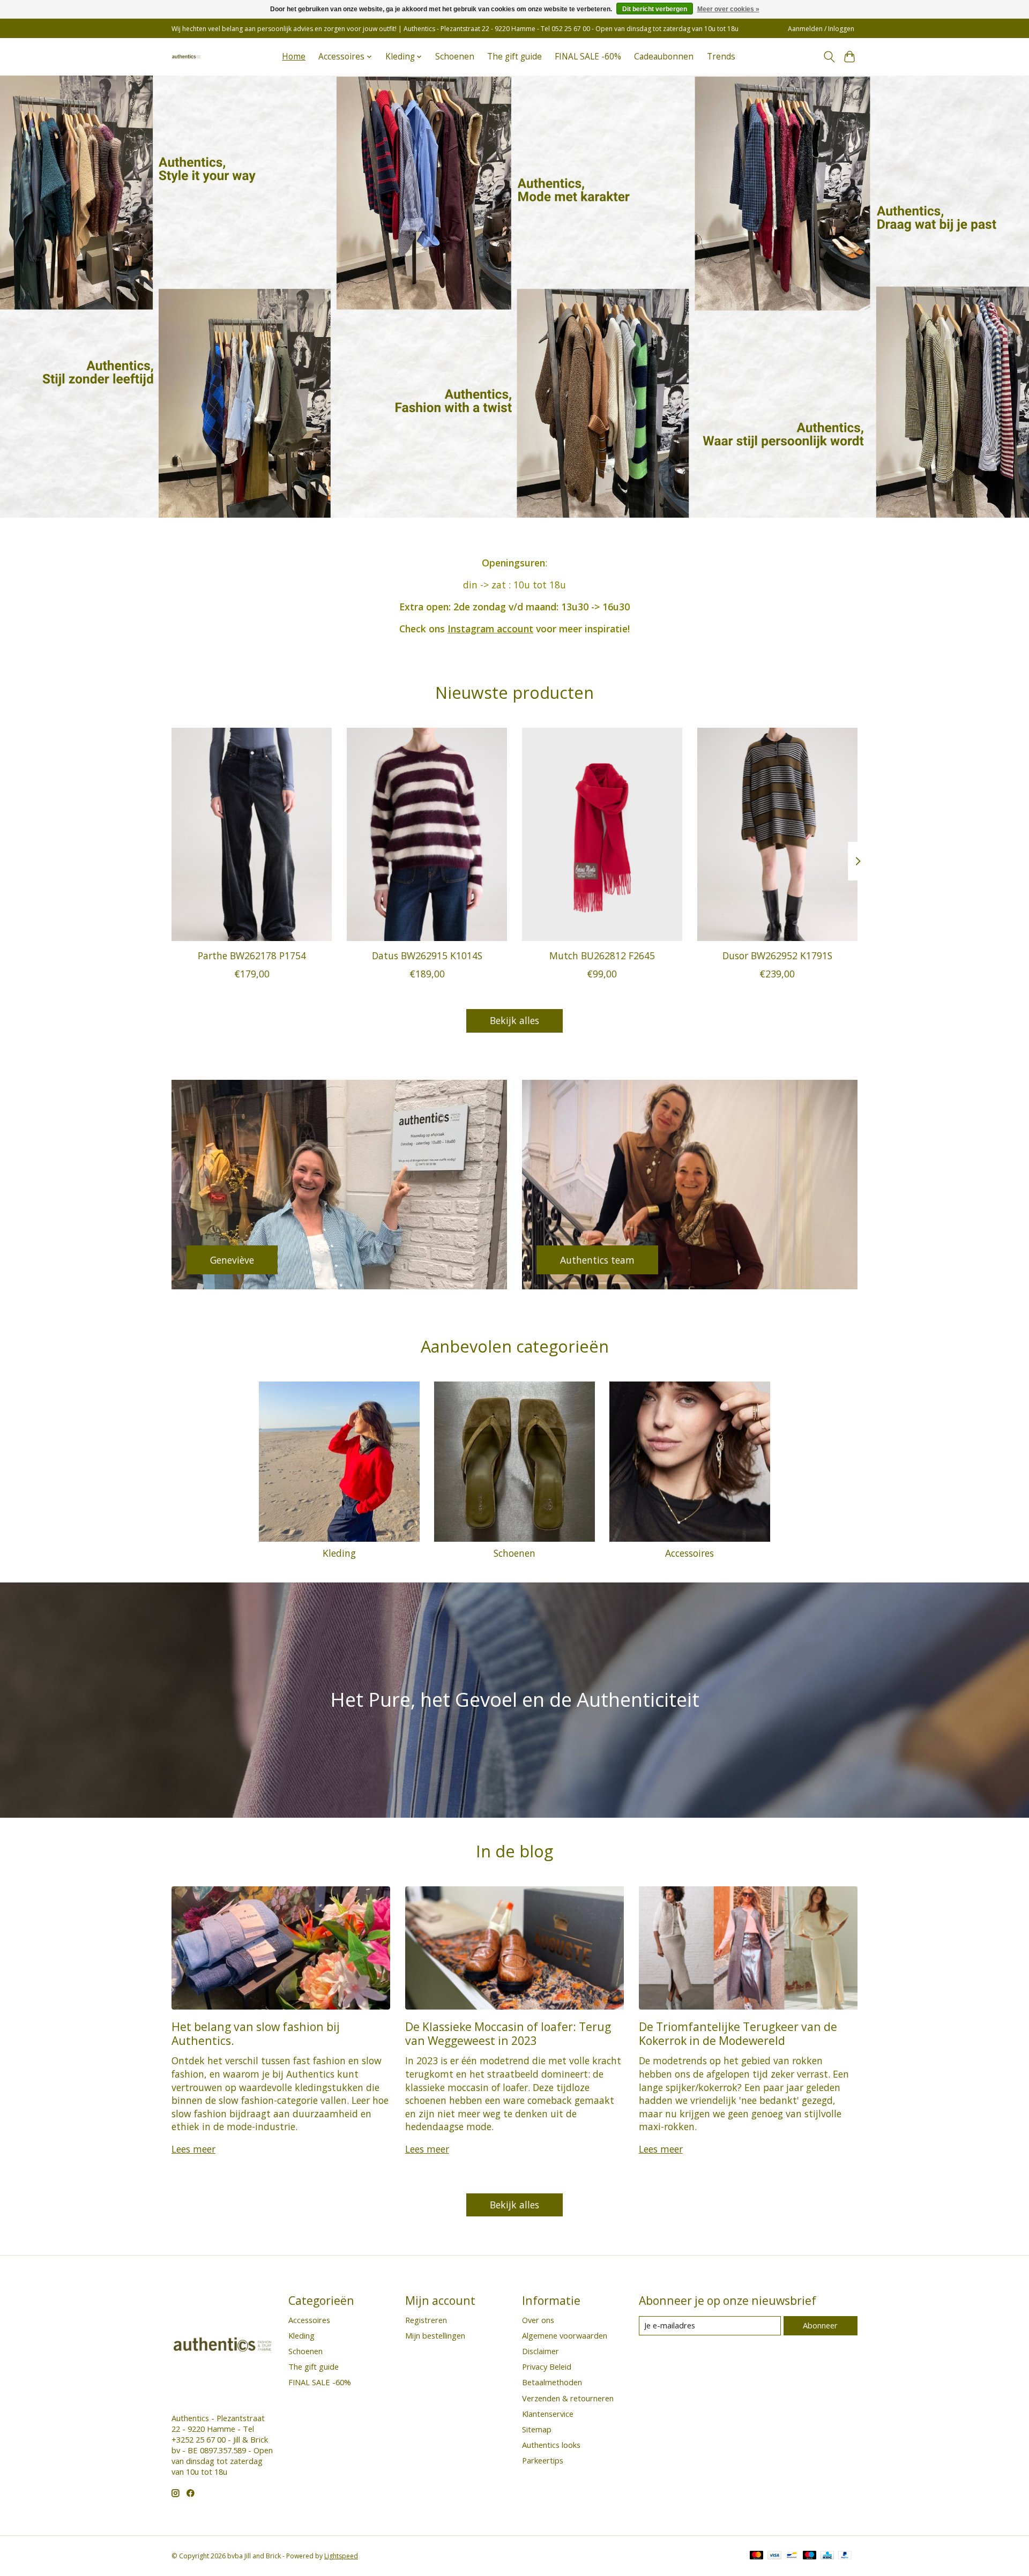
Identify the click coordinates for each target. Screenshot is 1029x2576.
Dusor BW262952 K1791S (777, 955)
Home (294, 57)
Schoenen (455, 57)
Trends (721, 57)
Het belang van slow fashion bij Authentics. (256, 2033)
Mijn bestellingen (435, 2335)
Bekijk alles (514, 1020)
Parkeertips (543, 2460)
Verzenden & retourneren (568, 2398)
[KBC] (827, 2556)
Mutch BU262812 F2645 (602, 955)
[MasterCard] (757, 2556)
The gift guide (514, 57)
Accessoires (689, 1553)
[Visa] (774, 2556)
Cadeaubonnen (664, 57)
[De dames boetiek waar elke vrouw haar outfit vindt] (186, 57)
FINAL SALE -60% (588, 57)
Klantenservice (548, 2414)
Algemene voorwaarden (565, 2335)
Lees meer (193, 2149)
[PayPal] (845, 2556)
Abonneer (820, 2325)
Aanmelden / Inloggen (821, 29)
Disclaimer (540, 2351)
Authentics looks (551, 2445)
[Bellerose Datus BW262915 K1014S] (427, 834)
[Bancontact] (792, 2556)
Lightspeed (341, 2556)
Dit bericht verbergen (655, 9)
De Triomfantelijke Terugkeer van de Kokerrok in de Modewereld (738, 2033)
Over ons (538, 2320)
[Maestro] (810, 2556)
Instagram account (490, 629)
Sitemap (537, 2429)
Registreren (426, 2320)
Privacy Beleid (547, 2366)
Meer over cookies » (728, 9)
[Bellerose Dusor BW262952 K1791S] (777, 834)
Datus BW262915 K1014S (427, 955)
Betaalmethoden (552, 2382)
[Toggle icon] (829, 57)
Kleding (339, 1553)
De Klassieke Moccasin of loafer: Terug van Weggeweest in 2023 (508, 2033)
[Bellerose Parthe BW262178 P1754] (252, 834)
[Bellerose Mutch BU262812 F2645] (602, 834)
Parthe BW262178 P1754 (252, 955)
